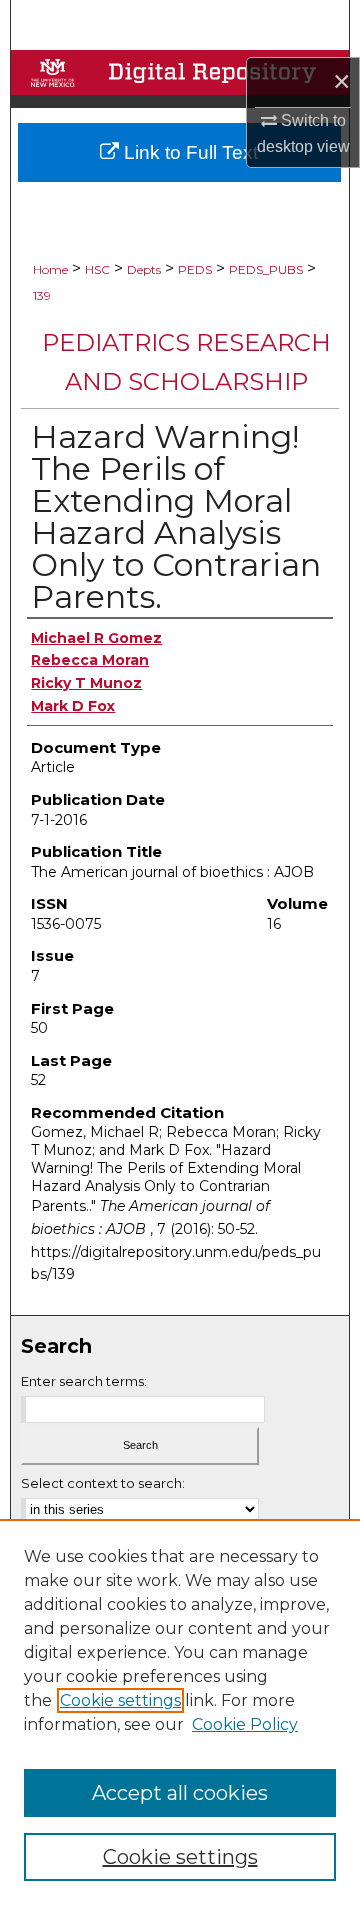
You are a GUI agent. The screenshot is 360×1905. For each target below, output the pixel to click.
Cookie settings (120, 1700)
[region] (180, 1712)
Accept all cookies (180, 1793)
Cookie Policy (245, 1724)
